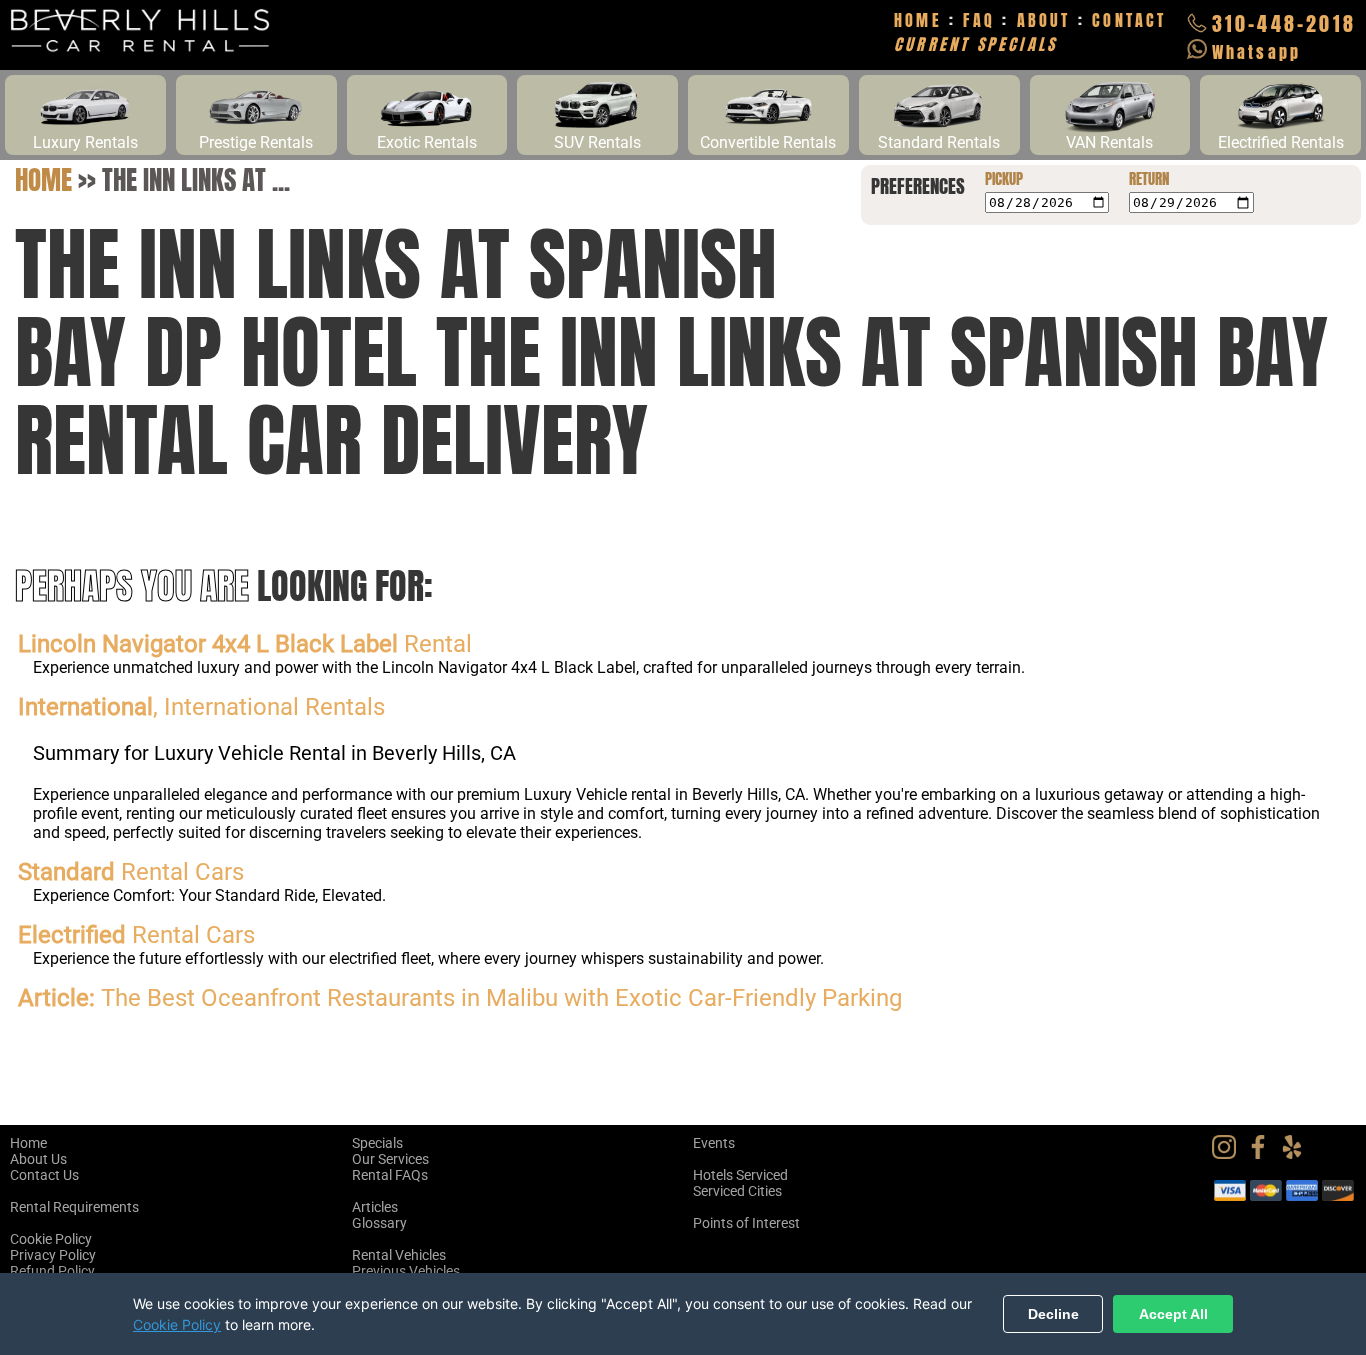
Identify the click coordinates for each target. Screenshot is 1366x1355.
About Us (38, 1159)
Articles (375, 1207)
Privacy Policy (53, 1255)
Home (43, 179)
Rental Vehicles (399, 1255)
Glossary (379, 1223)
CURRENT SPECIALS (975, 44)
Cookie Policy (51, 1239)
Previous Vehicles (406, 1271)
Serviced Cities (737, 1191)
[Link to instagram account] (1229, 1154)
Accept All (1173, 1314)
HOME (918, 20)
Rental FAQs (390, 1175)
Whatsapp (1257, 52)
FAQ (979, 20)
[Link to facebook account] (1263, 1154)
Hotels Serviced (740, 1175)
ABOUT (1044, 20)
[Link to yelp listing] (1297, 1154)
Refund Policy (52, 1271)
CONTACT (1129, 20)
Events (714, 1143)
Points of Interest (746, 1223)
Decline (1053, 1314)
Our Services (390, 1159)
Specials (377, 1143)
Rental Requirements (74, 1207)
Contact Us (44, 1175)
